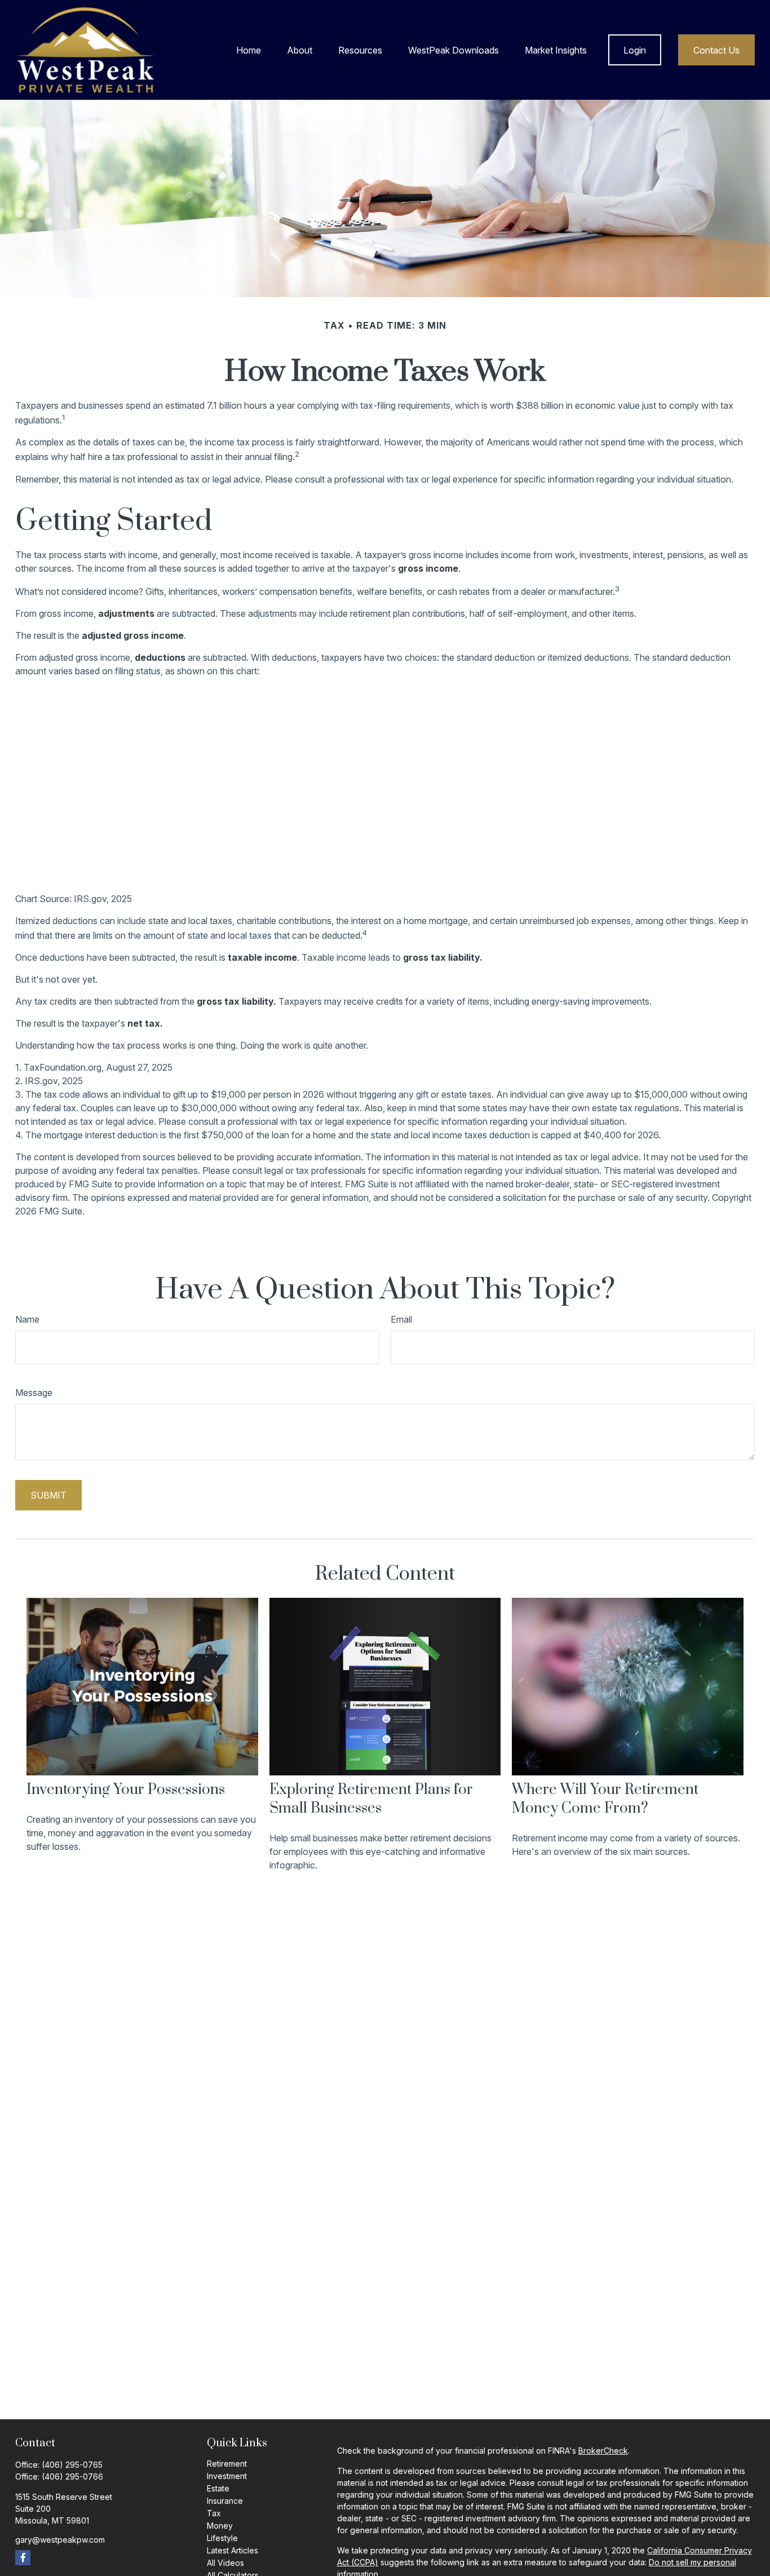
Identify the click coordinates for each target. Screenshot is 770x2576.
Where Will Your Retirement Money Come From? (605, 1799)
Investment (227, 2476)
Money (220, 2526)
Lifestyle (222, 2538)
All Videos (225, 2563)
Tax (214, 2513)
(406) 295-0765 (72, 2465)
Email (401, 1319)
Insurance (225, 2501)
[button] (249, 50)
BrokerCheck (603, 2451)
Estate (218, 2488)
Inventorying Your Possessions (126, 1790)
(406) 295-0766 (72, 2476)
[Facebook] (23, 2558)
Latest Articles (233, 2550)
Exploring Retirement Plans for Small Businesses (371, 1799)
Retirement (227, 2464)
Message (34, 1393)
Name (27, 1319)
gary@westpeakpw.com (60, 2540)
